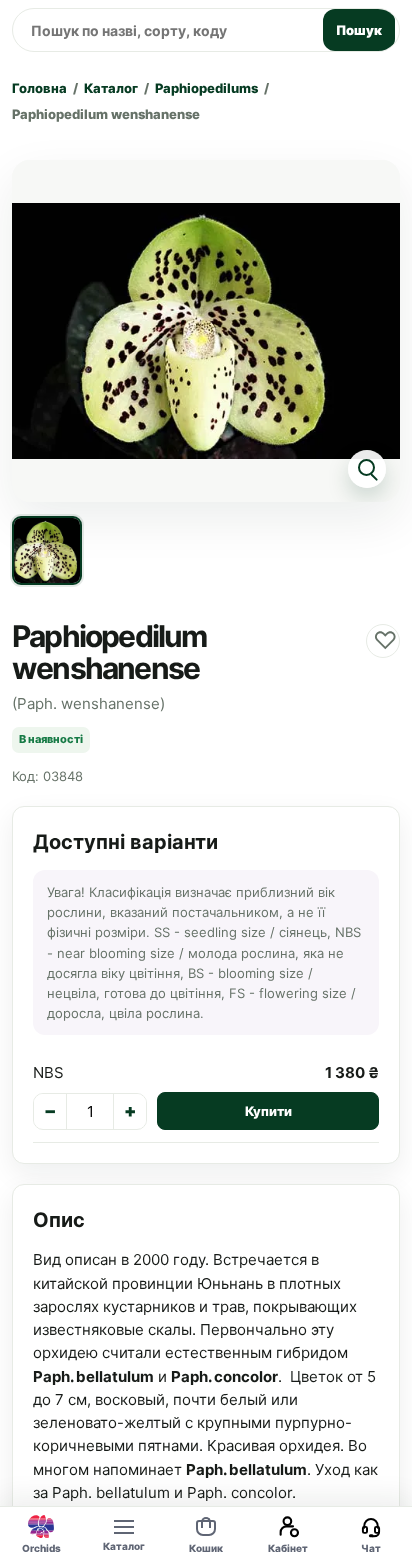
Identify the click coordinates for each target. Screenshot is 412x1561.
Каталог (111, 88)
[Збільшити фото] (206, 330)
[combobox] (164, 30)
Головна (39, 88)
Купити (268, 1111)
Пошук (359, 30)
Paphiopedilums (206, 88)
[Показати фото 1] (47, 551)
